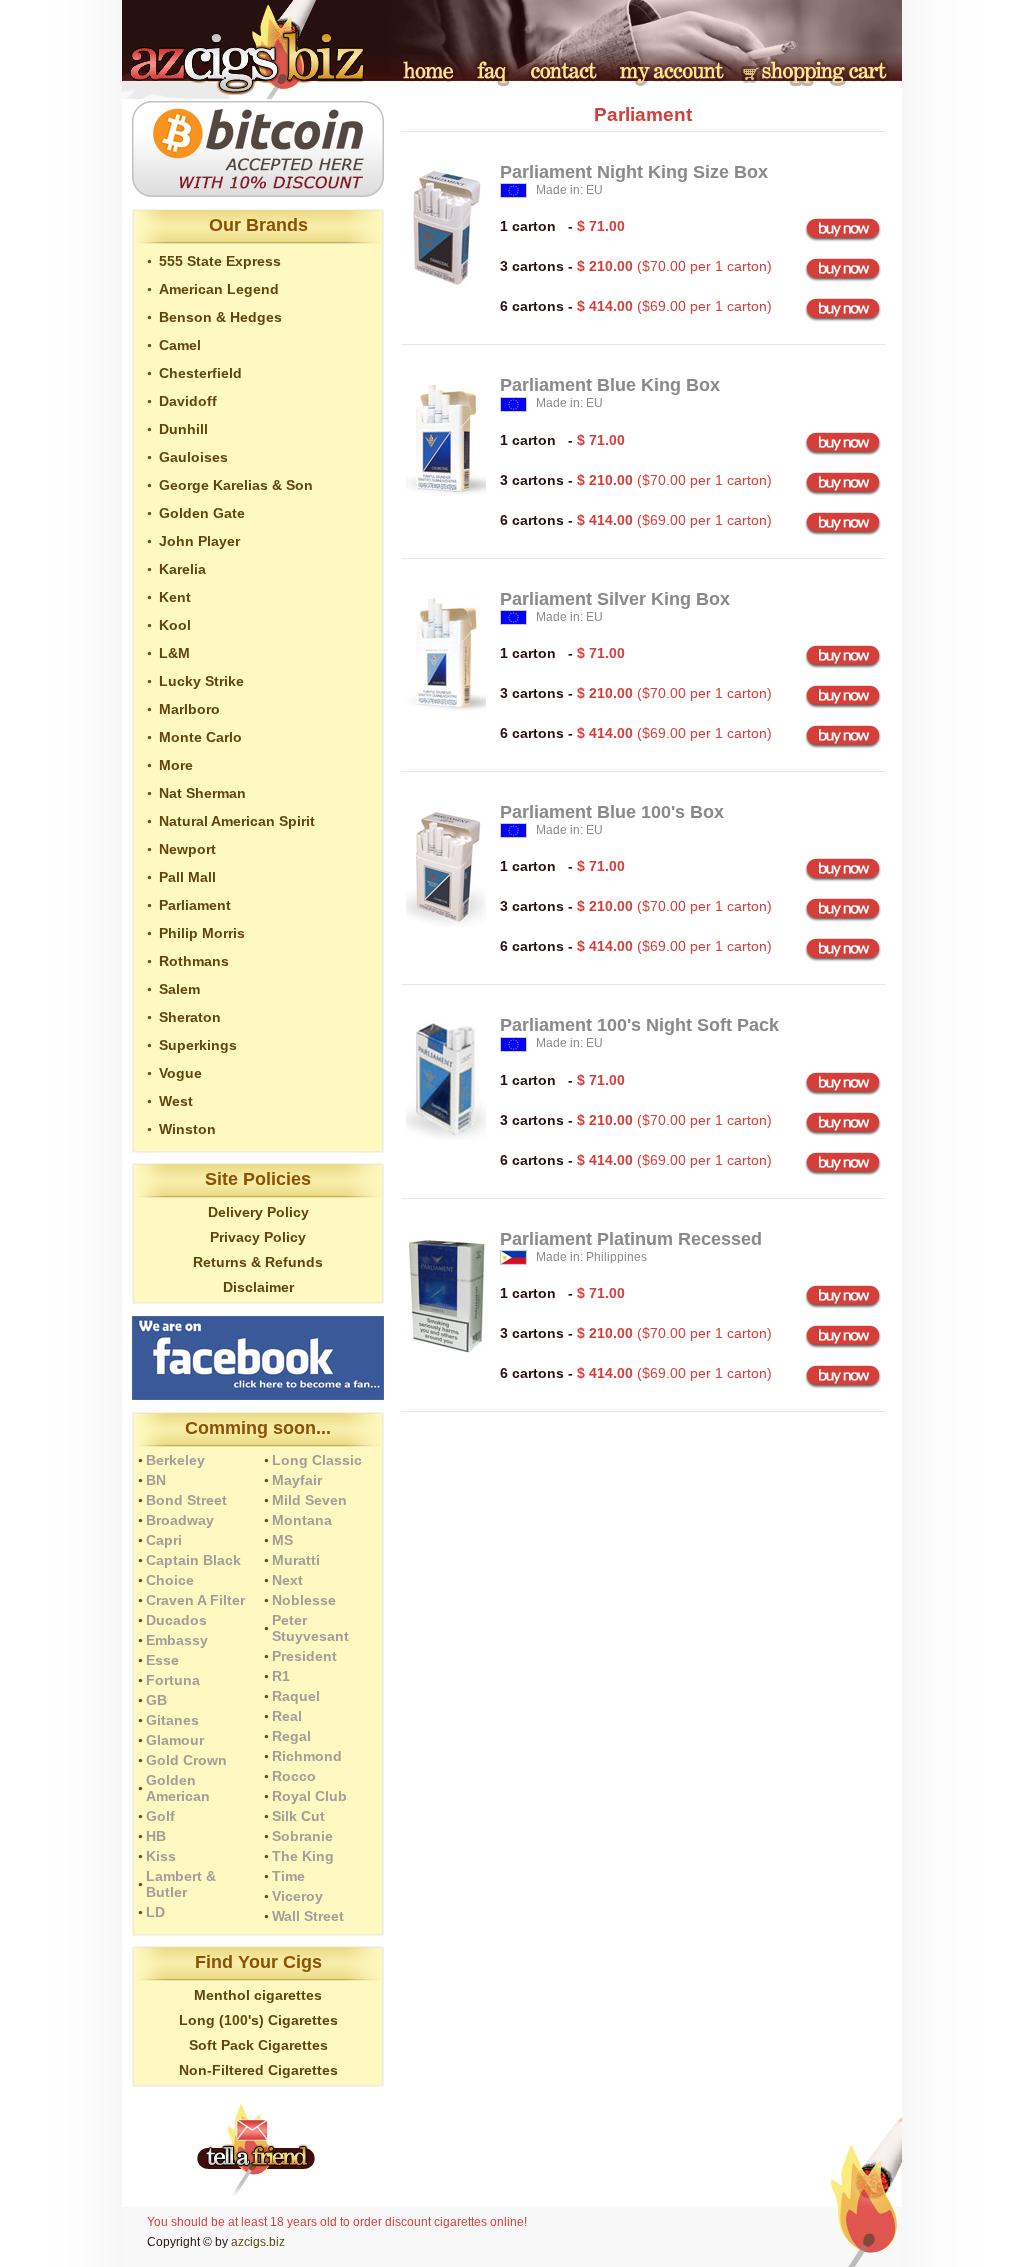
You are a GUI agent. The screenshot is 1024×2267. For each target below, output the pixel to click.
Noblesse (304, 1600)
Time (288, 1876)
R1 (281, 1676)
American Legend (219, 289)
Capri (164, 1540)
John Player (199, 541)
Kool (175, 625)
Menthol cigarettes (258, 1995)
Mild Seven (309, 1500)
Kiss (161, 1856)
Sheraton (190, 1017)
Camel (180, 345)
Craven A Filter (195, 1600)
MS (282, 1540)
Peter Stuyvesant (310, 1628)
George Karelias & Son (236, 485)
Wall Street (308, 1916)
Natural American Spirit (237, 821)
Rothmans (194, 961)
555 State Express (220, 261)
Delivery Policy (258, 1212)
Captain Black (193, 1560)
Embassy (177, 1640)
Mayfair (297, 1480)
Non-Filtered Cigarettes (258, 2070)
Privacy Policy (258, 1237)
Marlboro (189, 709)
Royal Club (309, 1796)
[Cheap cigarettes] (256, 94)
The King (303, 1856)
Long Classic (317, 1460)
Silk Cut (298, 1816)
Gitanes (172, 1720)
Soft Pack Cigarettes (258, 2045)
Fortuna (173, 1680)
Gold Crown (186, 1760)
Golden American (178, 1788)
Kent (175, 597)
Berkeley (175, 1460)
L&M (174, 653)
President (304, 1656)
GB (156, 1700)
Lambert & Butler (181, 1884)
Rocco (294, 1776)
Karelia (182, 569)
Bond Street (186, 1500)
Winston (187, 1129)
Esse (162, 1660)
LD (155, 1912)
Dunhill (183, 429)
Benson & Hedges (220, 317)
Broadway (180, 1520)
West (176, 1101)
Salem (179, 989)
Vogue (180, 1073)
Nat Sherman (202, 793)
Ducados (176, 1620)
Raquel (296, 1696)
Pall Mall (187, 877)
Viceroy (297, 1896)
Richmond (307, 1756)
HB (156, 1836)
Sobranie (302, 1836)
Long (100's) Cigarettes (258, 2020)
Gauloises (193, 457)
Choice (170, 1580)
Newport (187, 849)
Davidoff (188, 401)
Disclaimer (258, 1287)
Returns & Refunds (258, 1262)
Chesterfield (200, 373)
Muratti (296, 1560)
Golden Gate (202, 513)
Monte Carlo (200, 737)
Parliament (195, 905)
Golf (160, 1816)
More (176, 765)
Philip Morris (202, 933)
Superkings (198, 1045)
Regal (291, 1736)
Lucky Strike (201, 681)
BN (156, 1480)
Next (287, 1580)
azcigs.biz (258, 2242)
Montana (302, 1520)
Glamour (175, 1740)
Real (287, 1716)
